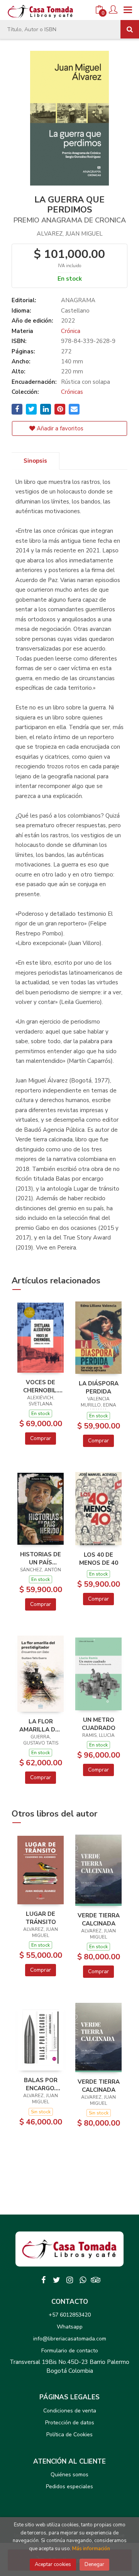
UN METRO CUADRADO (99, 1724)
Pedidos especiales (69, 2487)
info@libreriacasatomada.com (70, 2339)
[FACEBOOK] (43, 2280)
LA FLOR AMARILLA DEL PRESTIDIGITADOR (41, 1725)
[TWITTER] (56, 2280)
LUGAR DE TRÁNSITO (41, 1918)
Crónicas (72, 392)
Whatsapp (70, 2327)
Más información (91, 2549)
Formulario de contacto (70, 2351)
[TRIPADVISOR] (96, 2280)
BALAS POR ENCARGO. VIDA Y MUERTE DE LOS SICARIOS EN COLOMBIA (41, 2084)
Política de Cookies (69, 2435)
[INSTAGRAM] (69, 2280)
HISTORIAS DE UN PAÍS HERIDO (41, 1558)
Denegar (94, 2564)
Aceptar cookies (53, 2564)
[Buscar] (130, 29)
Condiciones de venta (70, 2411)
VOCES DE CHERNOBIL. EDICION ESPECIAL (41, 1386)
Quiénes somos (69, 2475)
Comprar (41, 1438)
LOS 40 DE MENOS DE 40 (99, 1559)
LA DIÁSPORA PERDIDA (99, 1387)
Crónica (71, 331)
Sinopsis (35, 461)
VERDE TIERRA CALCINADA (99, 1919)
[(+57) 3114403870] (83, 2280)
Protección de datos (70, 2423)
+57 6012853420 (70, 2315)
